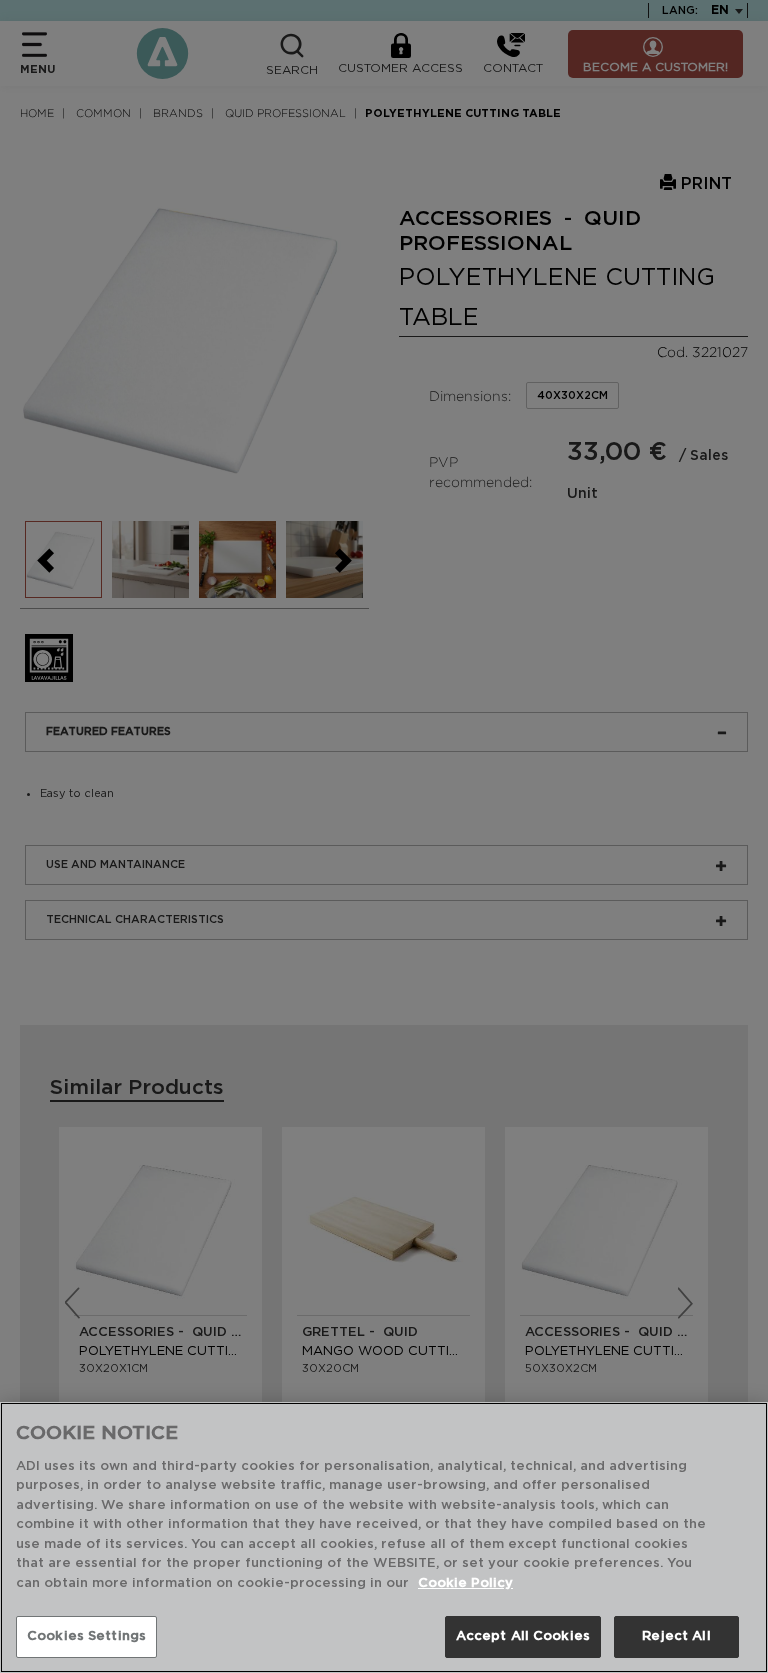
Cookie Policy (465, 1583)
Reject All (676, 1636)
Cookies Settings (86, 1636)
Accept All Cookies (523, 1636)
